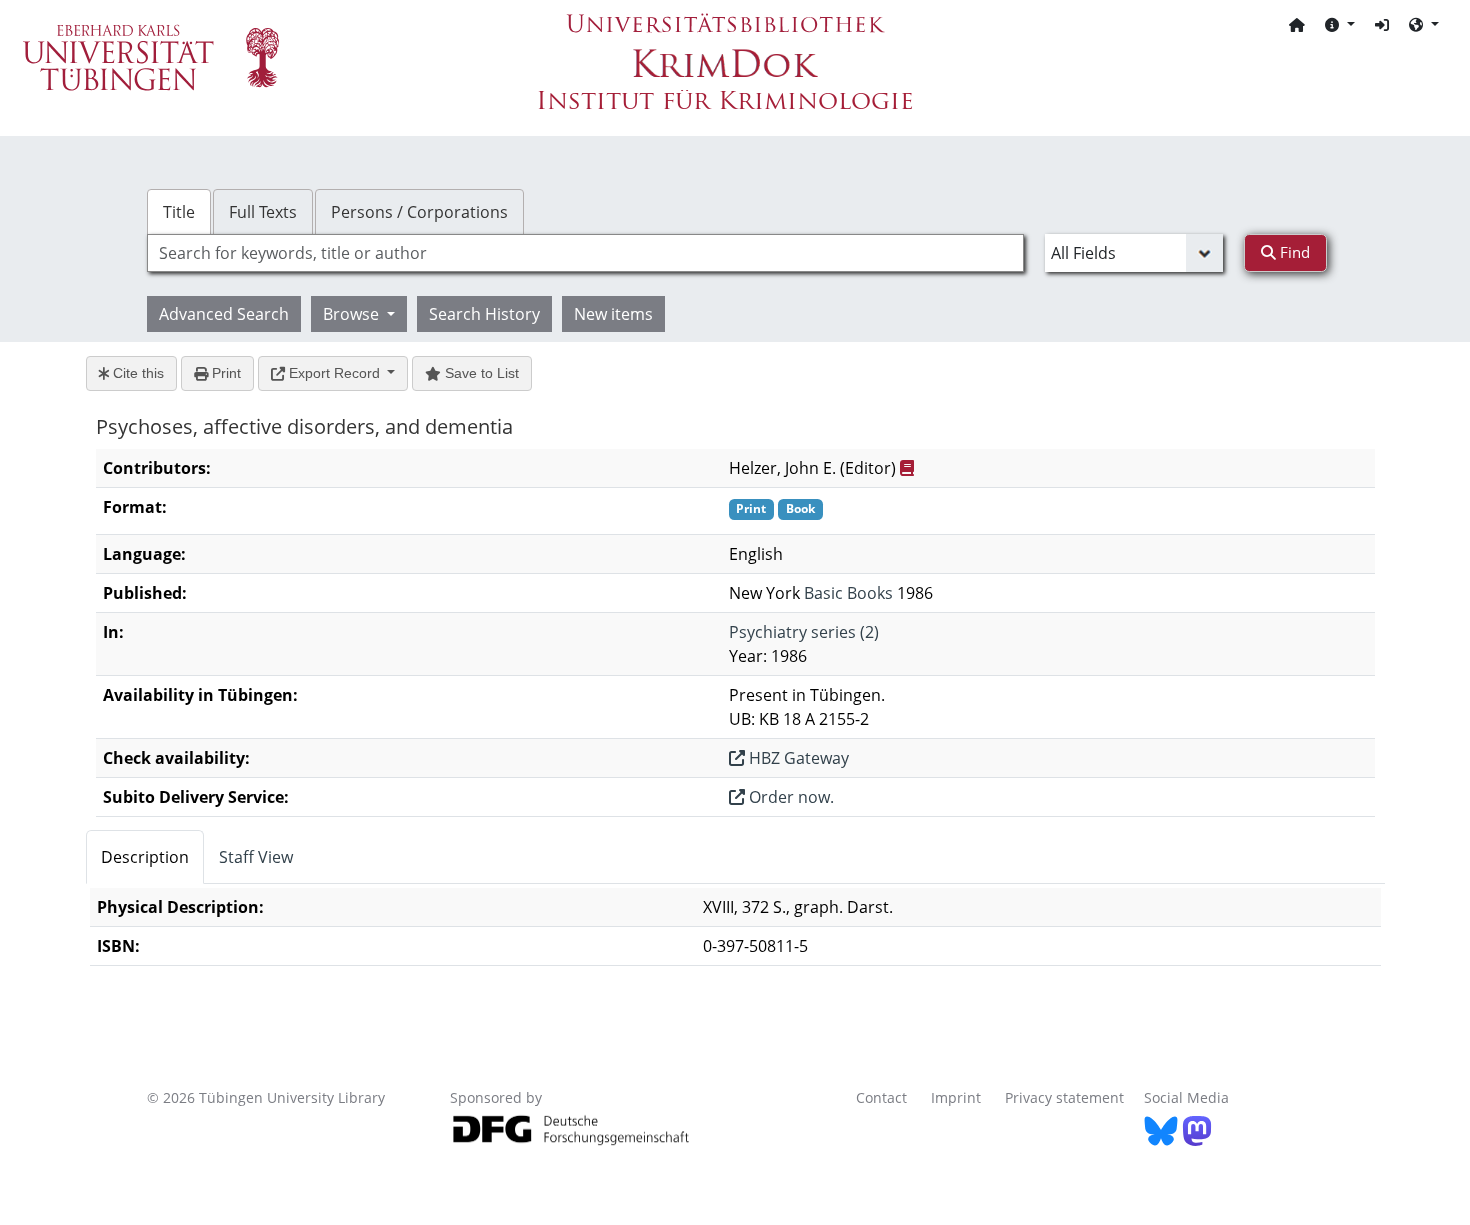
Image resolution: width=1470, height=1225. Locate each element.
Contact (881, 1097)
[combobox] (585, 253)
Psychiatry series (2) (804, 632)
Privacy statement (1064, 1097)
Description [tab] (145, 857)
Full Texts (263, 212)
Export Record (334, 373)
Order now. (789, 797)
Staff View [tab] (256, 857)
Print (224, 373)
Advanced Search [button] (224, 314)
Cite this (136, 373)
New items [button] (613, 314)
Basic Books (848, 593)
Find (1293, 252)
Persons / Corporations (419, 212)
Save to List (480, 373)
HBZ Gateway (797, 758)
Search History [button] (484, 314)
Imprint (956, 1097)
